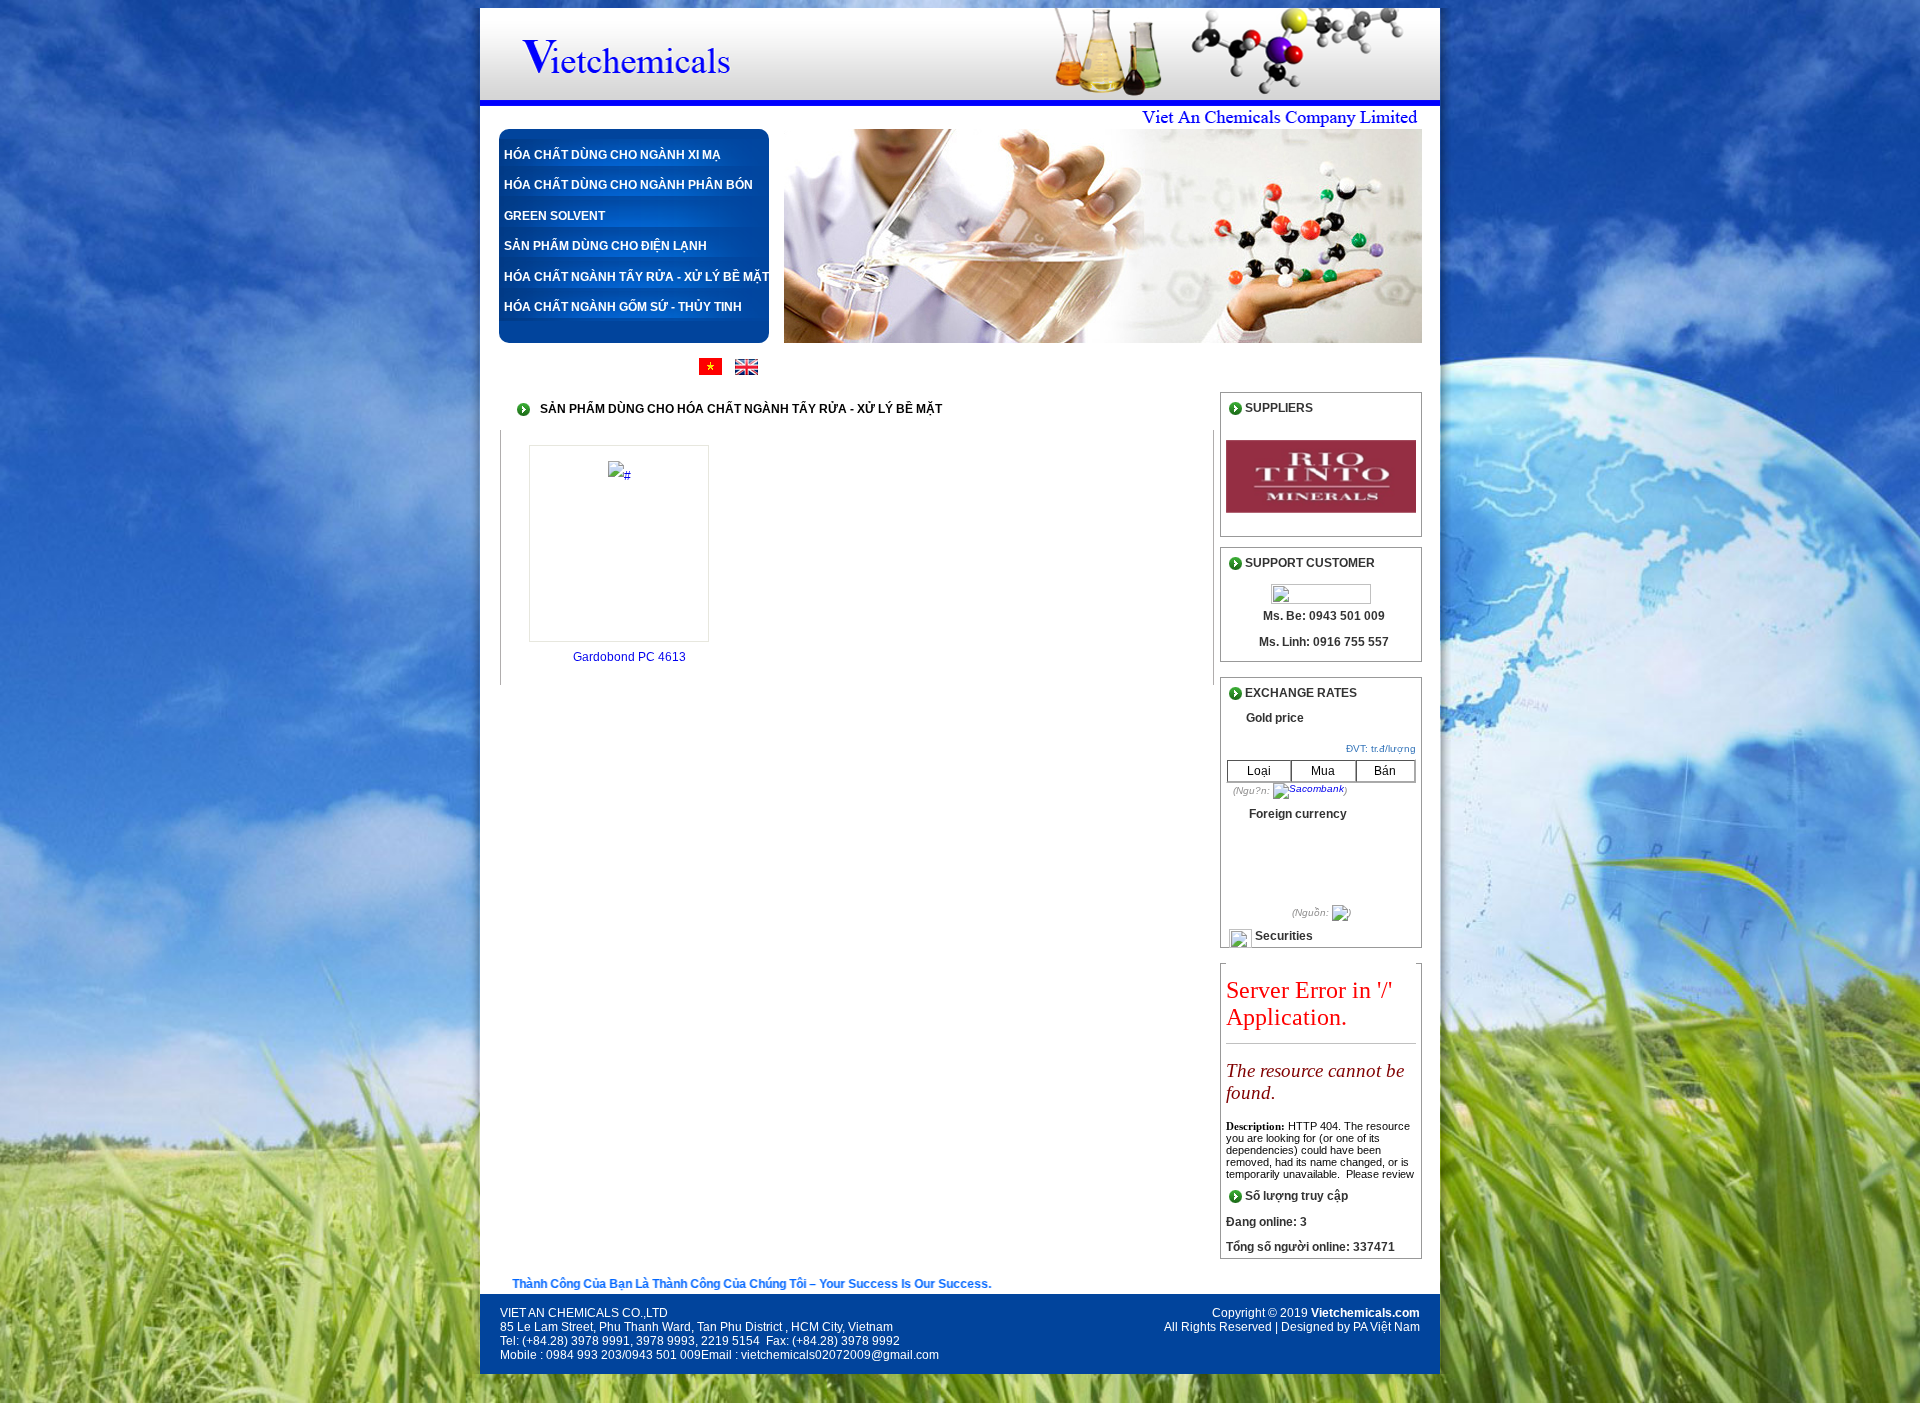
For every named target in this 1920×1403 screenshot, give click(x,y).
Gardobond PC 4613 (629, 657)
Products (1059, 368)
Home (874, 368)
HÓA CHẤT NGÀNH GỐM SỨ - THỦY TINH (623, 307)
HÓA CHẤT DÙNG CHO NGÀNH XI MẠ (612, 155)
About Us (958, 368)
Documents (1238, 368)
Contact (1341, 368)
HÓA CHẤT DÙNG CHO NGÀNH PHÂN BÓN (628, 185)
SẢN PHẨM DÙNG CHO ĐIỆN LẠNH (605, 246)
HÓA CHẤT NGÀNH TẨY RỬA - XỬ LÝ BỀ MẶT (636, 277)
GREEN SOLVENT (554, 216)
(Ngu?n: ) (1290, 790)
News (1146, 368)
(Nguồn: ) (1321, 912)
